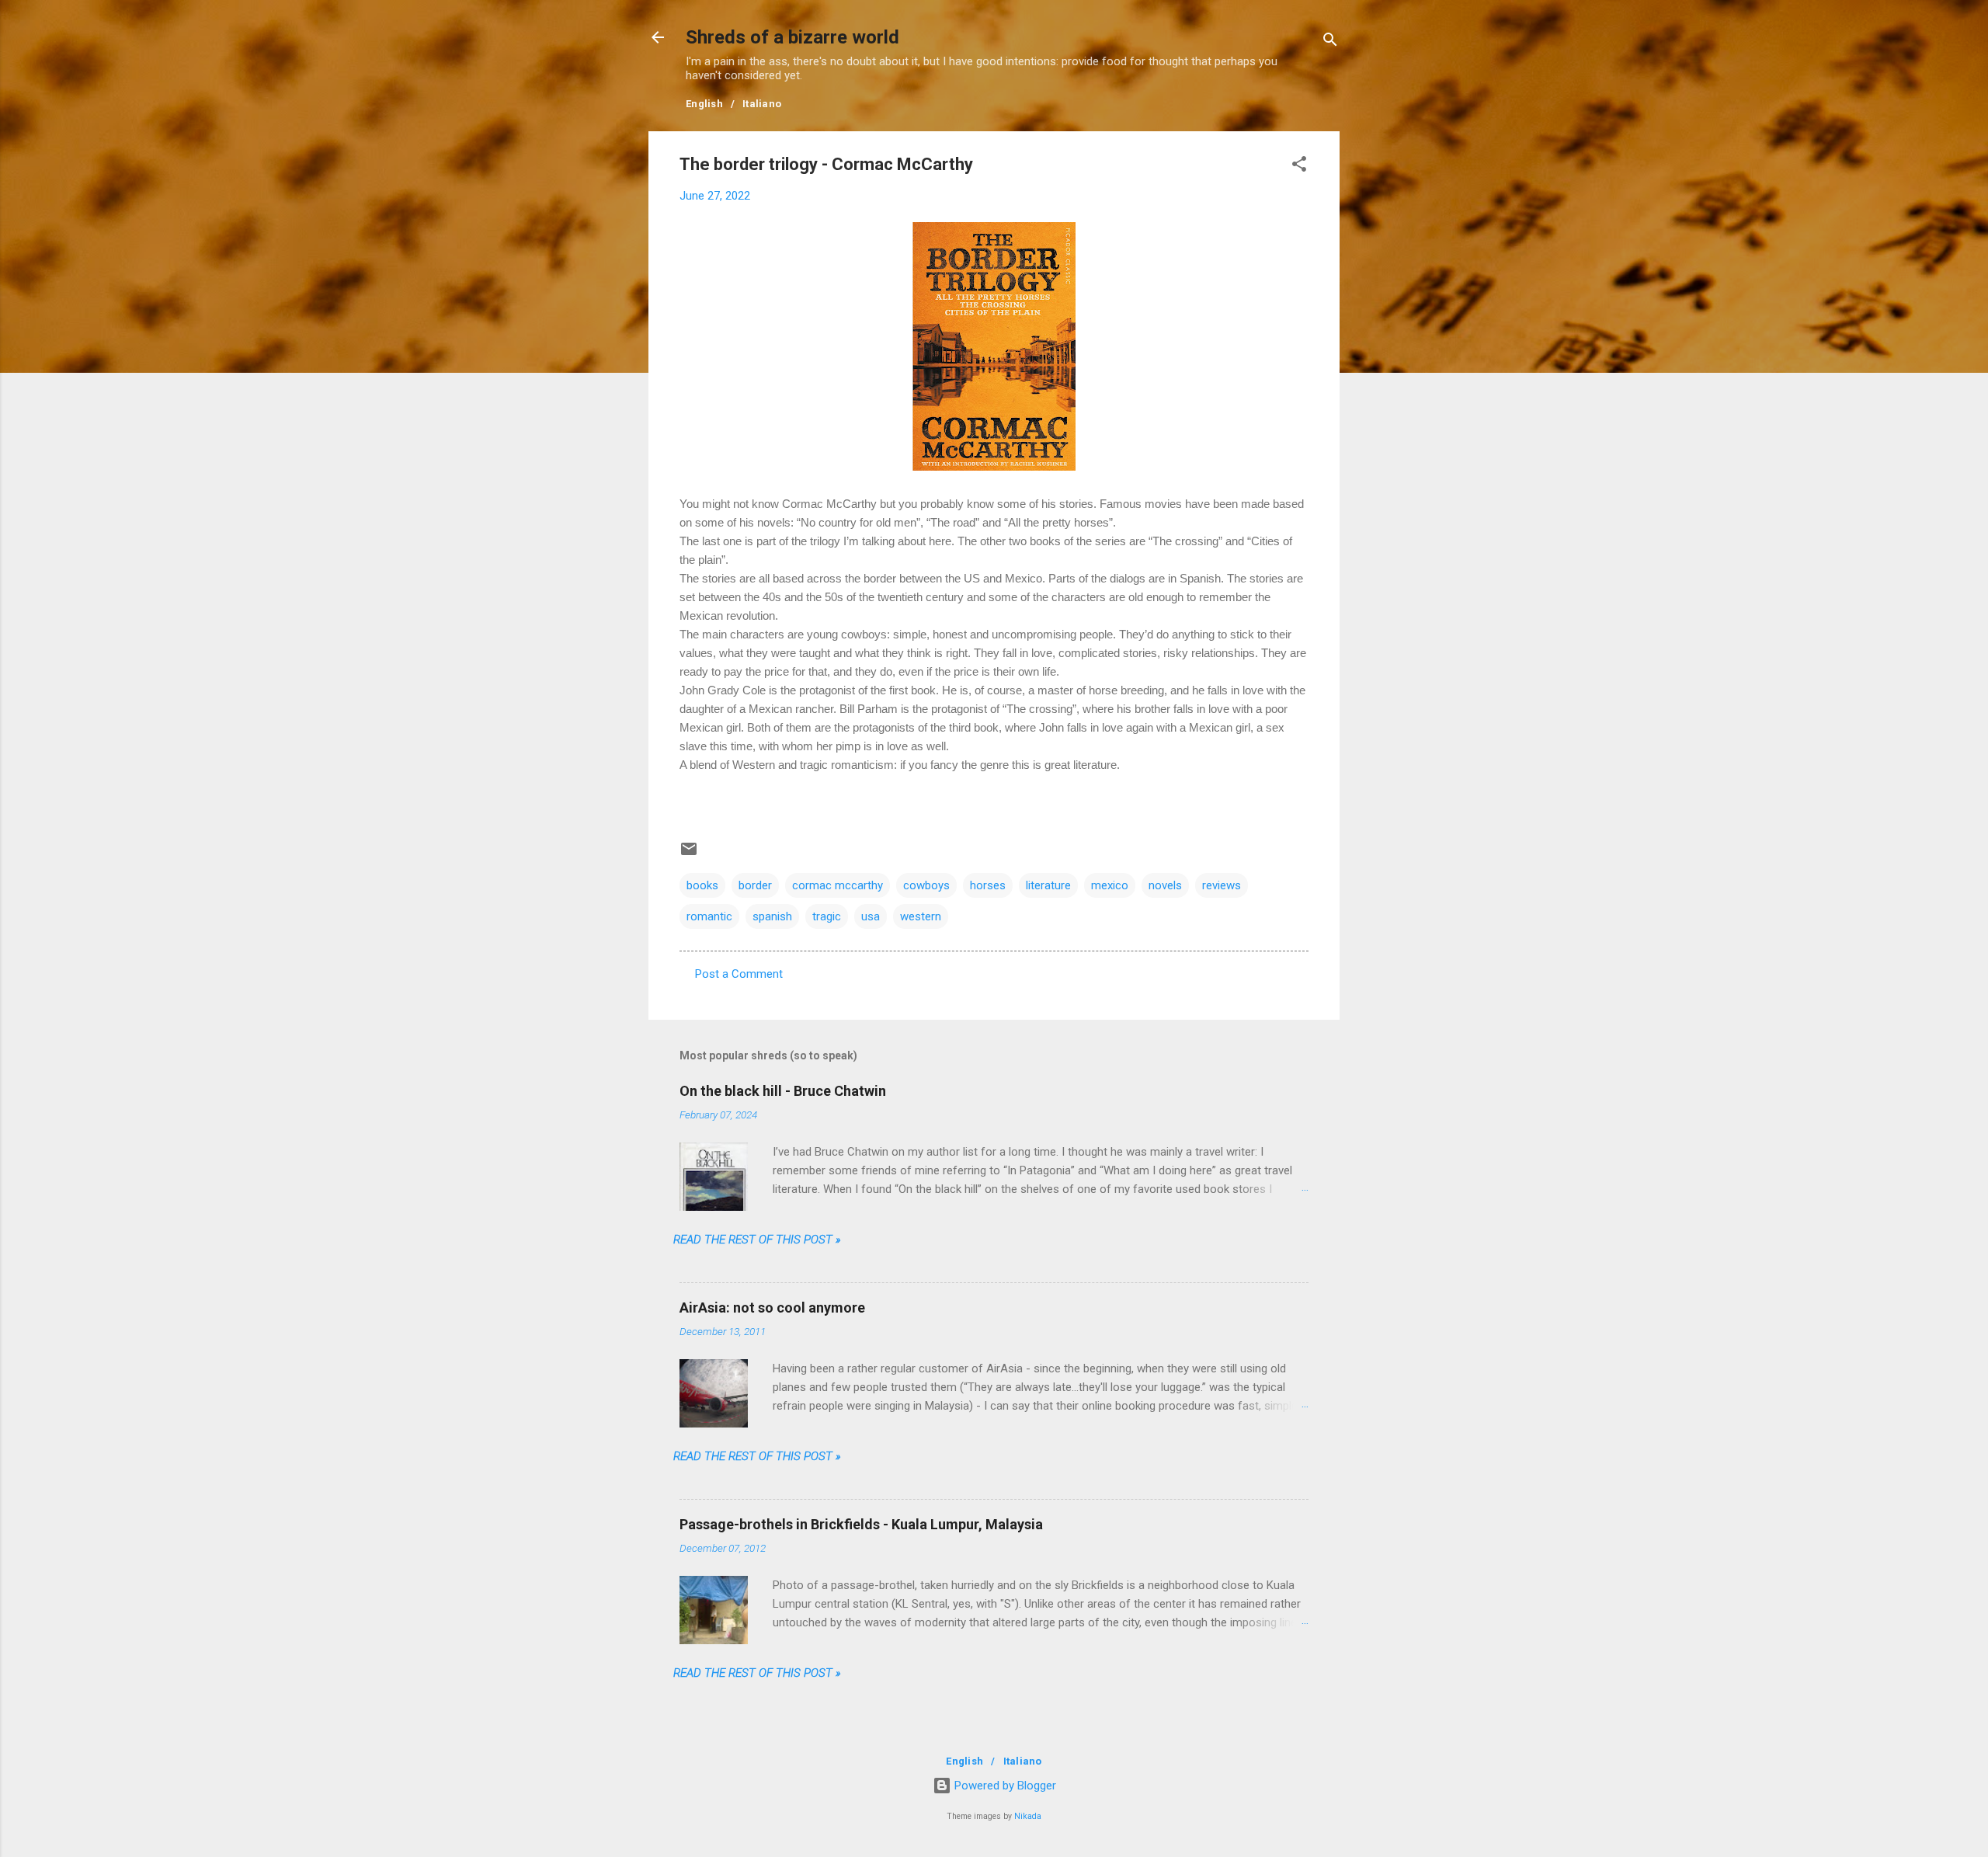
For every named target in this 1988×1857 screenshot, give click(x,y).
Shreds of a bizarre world (792, 37)
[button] (1299, 167)
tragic (827, 916)
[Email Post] (689, 854)
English (704, 104)
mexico (1110, 885)
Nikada (1028, 1816)
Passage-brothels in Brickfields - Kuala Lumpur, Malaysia (861, 1524)
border (755, 885)
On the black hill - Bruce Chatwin (783, 1091)
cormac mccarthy (838, 885)
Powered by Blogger (1004, 1786)
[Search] (1330, 42)
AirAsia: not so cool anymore (772, 1308)
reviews (1222, 885)
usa (871, 916)
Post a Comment (739, 974)
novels (1165, 885)
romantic (709, 916)
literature (1048, 885)
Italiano (762, 104)
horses (988, 885)
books (702, 885)
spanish (772, 916)
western (921, 916)
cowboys (926, 885)
